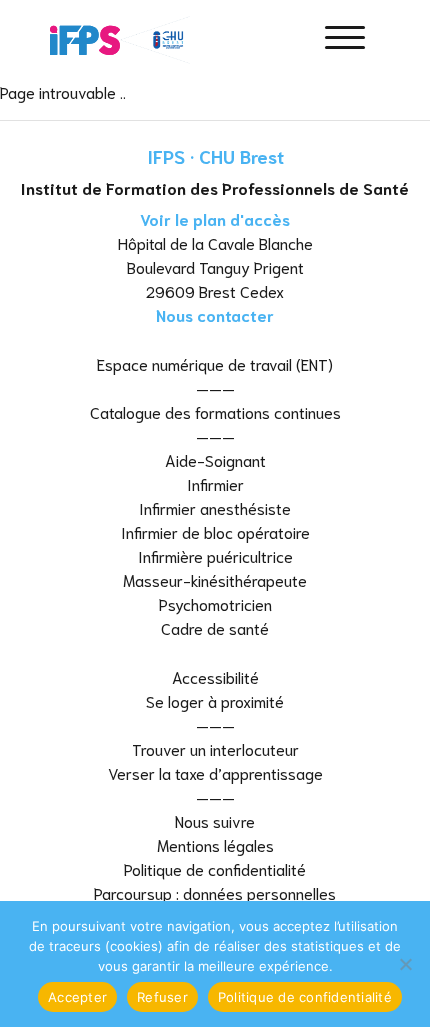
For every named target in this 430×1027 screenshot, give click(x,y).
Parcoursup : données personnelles (215, 892)
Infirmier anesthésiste (215, 507)
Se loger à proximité (215, 700)
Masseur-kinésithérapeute (215, 579)
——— (215, 387)
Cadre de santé (215, 627)
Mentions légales (215, 844)
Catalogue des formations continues (215, 411)
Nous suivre (215, 820)
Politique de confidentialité (215, 868)
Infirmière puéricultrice (215, 555)
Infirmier (215, 483)
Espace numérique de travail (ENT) (215, 363)
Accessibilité (215, 676)
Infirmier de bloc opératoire (215, 531)
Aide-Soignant (215, 459)
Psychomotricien (215, 603)
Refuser (162, 997)
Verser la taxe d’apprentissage (215, 772)
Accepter (77, 997)
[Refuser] (405, 964)
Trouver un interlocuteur (215, 748)
